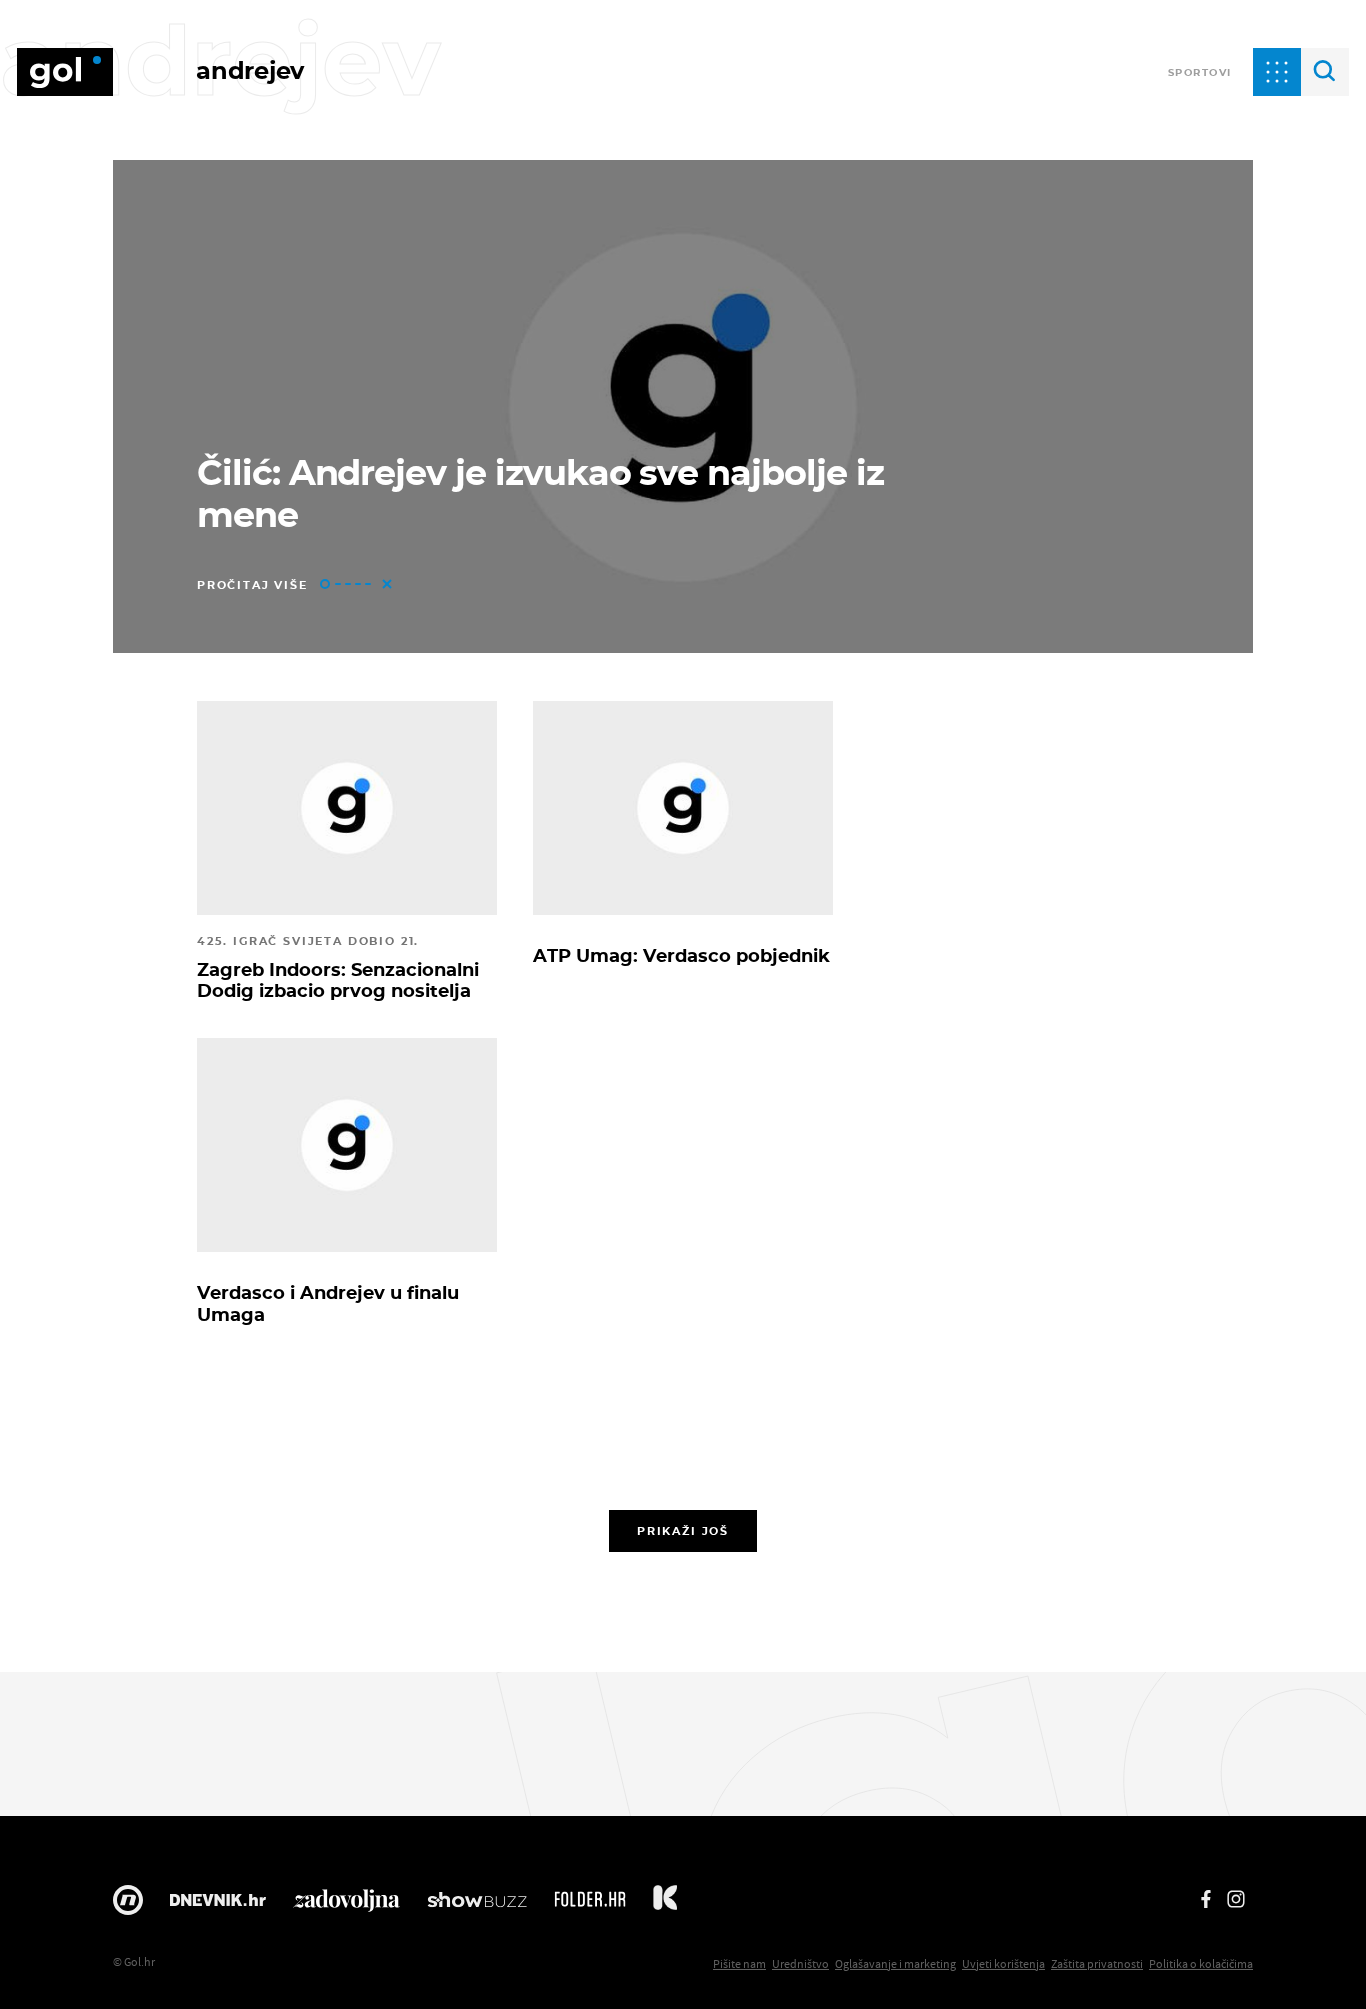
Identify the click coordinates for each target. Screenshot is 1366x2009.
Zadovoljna (346, 1905)
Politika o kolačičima (1201, 1963)
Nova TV (128, 1905)
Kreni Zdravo (665, 1905)
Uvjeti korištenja (1003, 1963)
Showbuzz (477, 1905)
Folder (590, 1905)
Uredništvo (800, 1963)
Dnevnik (218, 1905)
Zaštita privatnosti (1097, 1963)
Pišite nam (739, 1963)
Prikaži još (683, 1531)
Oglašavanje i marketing (895, 1963)
